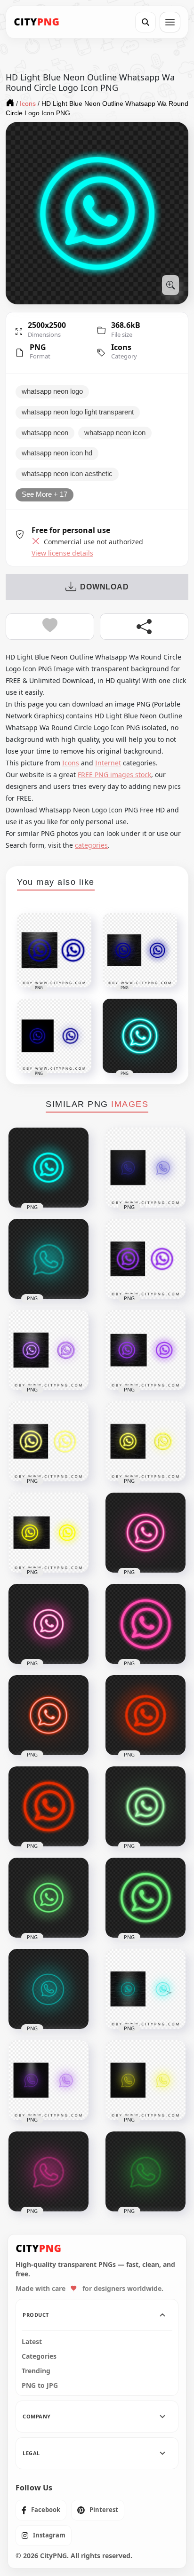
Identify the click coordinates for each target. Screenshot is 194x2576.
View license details (62, 553)
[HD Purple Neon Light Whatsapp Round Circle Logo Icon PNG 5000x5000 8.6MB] (48, 1350)
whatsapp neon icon (115, 433)
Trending (36, 2371)
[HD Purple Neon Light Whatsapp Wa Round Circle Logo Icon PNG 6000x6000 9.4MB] (145, 1350)
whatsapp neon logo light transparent (78, 412)
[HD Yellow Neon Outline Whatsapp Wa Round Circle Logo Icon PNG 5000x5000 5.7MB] (48, 1441)
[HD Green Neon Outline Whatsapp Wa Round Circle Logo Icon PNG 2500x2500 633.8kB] (145, 1898)
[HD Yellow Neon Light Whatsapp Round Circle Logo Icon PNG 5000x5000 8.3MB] (145, 1441)
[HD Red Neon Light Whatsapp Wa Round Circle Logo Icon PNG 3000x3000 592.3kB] (145, 1715)
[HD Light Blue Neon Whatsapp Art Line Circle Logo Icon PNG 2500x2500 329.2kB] (48, 1259)
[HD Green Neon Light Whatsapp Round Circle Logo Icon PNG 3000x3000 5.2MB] (145, 1806)
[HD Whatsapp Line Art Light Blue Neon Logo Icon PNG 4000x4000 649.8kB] (48, 1989)
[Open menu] (170, 22)
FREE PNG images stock (114, 775)
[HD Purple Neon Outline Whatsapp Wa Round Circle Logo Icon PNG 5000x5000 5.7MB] (145, 1259)
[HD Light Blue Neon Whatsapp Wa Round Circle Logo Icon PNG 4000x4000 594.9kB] (48, 1168)
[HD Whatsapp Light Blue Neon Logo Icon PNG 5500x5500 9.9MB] (145, 1989)
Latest (32, 2342)
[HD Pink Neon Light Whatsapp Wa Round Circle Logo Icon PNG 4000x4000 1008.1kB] (48, 1624)
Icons (121, 347)
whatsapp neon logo (52, 391)
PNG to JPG (40, 2385)
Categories (39, 2356)
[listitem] (41, 2510)
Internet (108, 763)
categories (91, 845)
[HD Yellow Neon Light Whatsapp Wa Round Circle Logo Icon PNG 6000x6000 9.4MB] (48, 1533)
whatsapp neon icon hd (57, 453)
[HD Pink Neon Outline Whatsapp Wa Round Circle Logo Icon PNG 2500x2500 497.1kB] (145, 1624)
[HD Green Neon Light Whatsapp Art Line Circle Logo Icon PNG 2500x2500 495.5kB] (145, 2171)
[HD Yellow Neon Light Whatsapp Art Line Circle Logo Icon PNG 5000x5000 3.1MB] (145, 2080)
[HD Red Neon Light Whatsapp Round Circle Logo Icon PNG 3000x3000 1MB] (48, 1715)
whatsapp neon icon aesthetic (67, 474)
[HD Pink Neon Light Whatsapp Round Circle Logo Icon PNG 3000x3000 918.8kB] (145, 1533)
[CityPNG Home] (37, 22)
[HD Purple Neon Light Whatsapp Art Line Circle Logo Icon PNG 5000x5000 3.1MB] (48, 2080)
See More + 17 (44, 494)
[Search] (145, 22)
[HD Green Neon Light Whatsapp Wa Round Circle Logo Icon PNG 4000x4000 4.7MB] (48, 1898)
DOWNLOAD (104, 587)
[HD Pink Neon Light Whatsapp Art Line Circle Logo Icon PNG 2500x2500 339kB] (48, 2171)
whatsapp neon (45, 433)
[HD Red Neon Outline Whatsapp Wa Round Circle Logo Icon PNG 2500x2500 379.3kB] (48, 1806)
